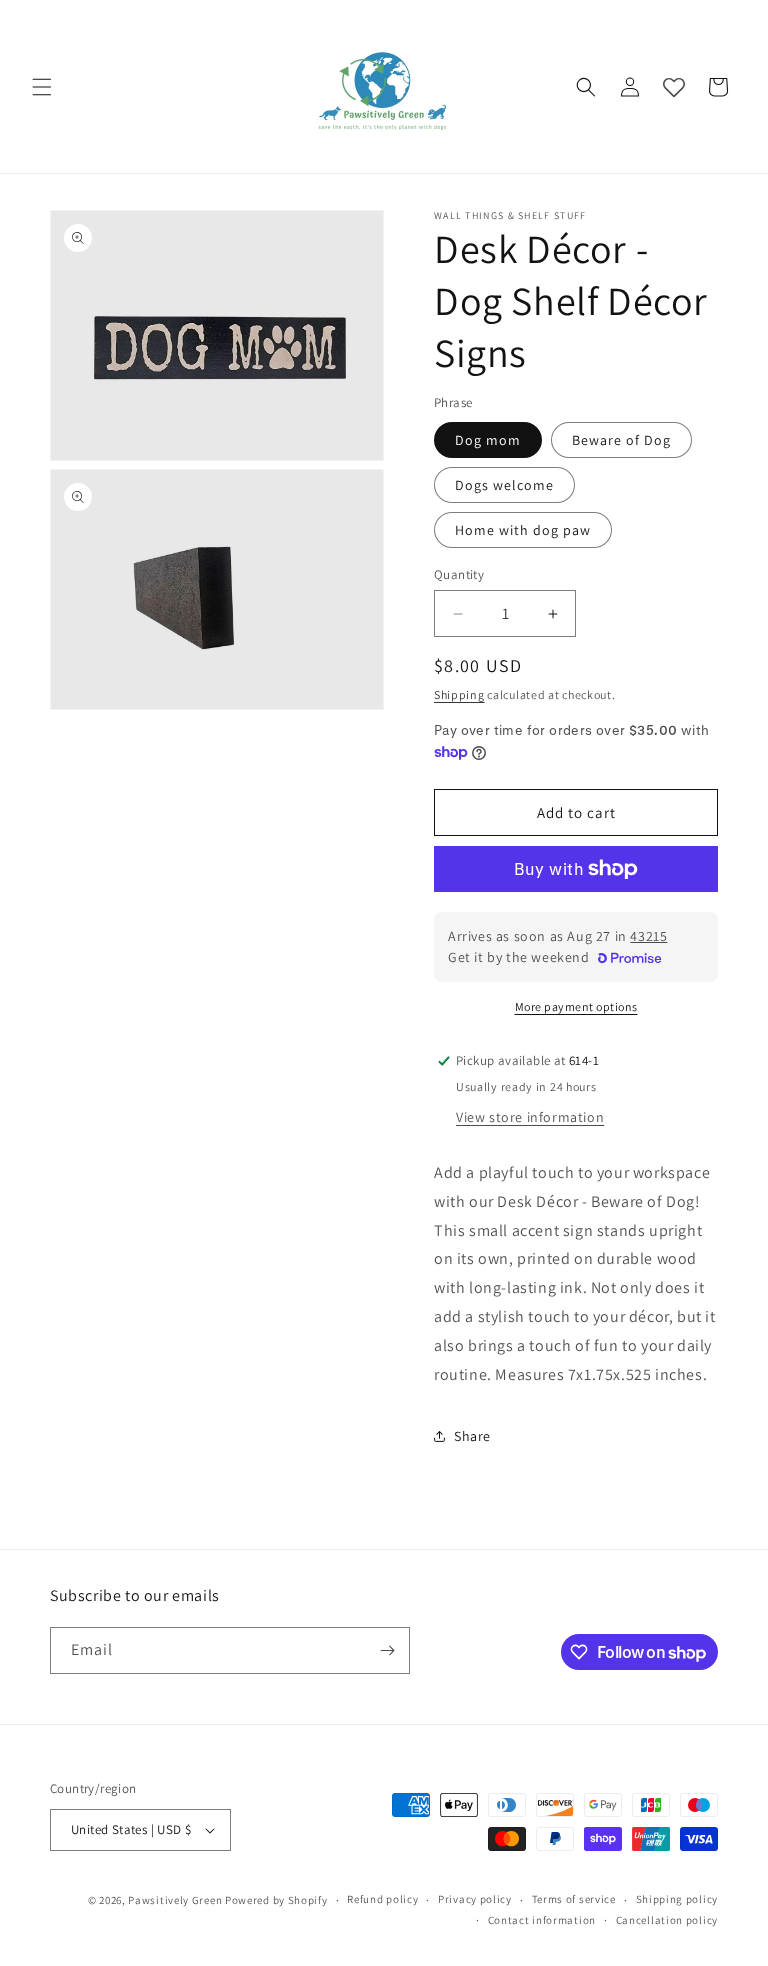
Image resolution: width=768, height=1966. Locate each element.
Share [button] (472, 1436)
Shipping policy (677, 1899)
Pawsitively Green (175, 1900)
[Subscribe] (387, 1650)
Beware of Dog (621, 440)
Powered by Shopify (276, 1900)
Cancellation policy (667, 1920)
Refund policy (382, 1899)
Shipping (459, 694)
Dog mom (488, 440)
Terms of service (574, 1899)
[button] (42, 87)
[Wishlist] (674, 87)
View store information (530, 1117)
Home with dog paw (523, 530)
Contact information (542, 1920)
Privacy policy (475, 1899)
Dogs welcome (504, 485)
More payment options (576, 1006)
